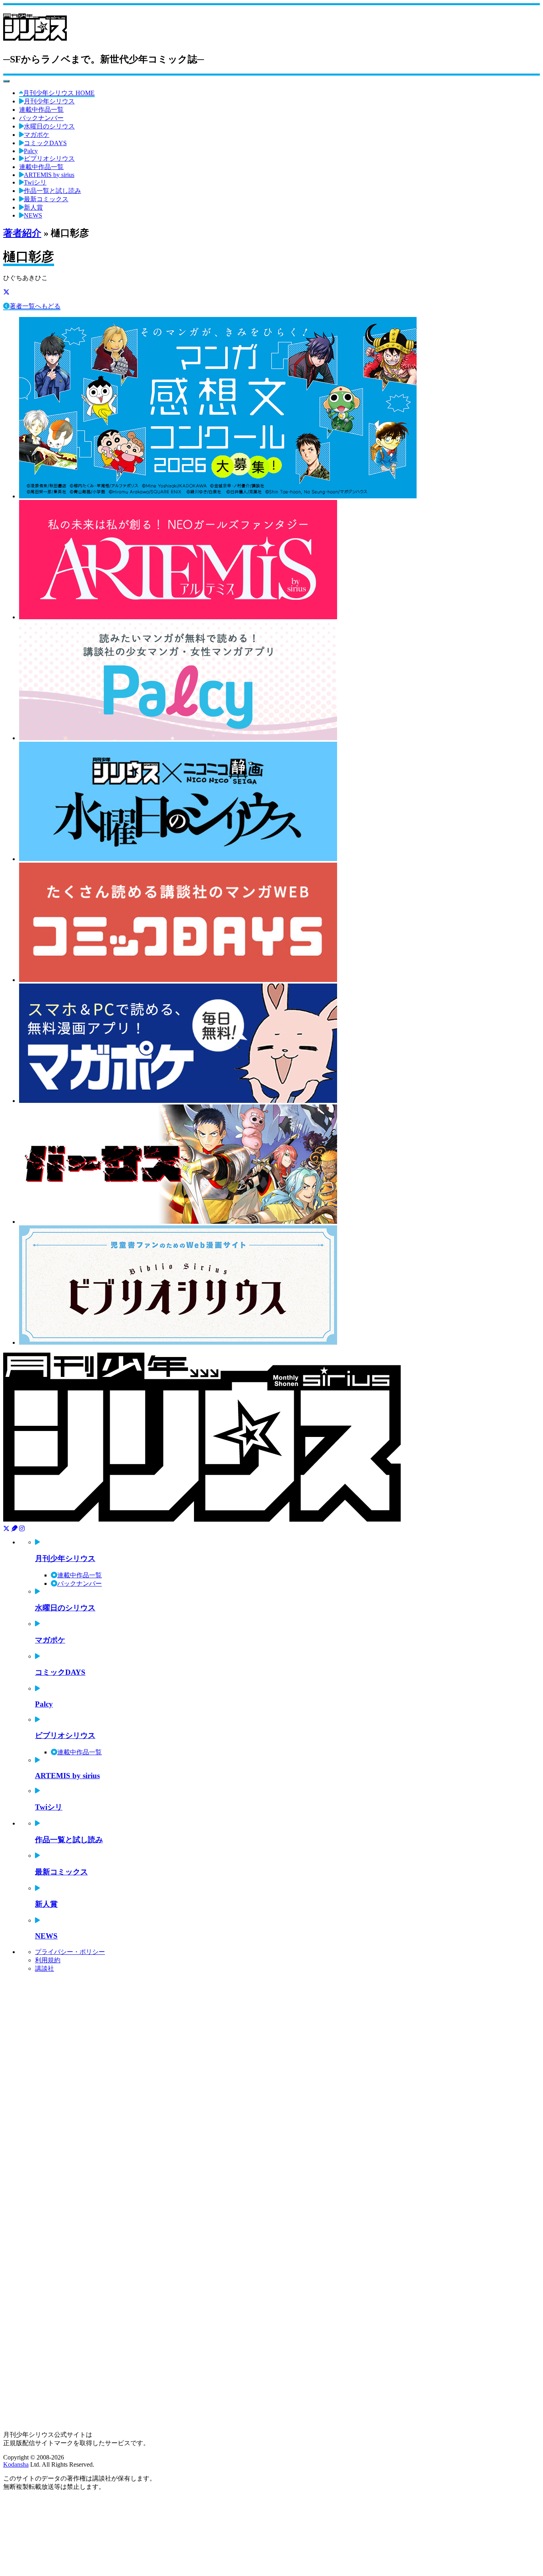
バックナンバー (41, 118)
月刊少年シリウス (49, 101)
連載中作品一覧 (41, 110)
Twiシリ (35, 182)
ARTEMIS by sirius (49, 175)
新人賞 (33, 207)
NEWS (33, 215)
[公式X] (6, 292)
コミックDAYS (45, 143)
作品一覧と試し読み (52, 191)
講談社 (45, 1968)
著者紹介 (22, 233)
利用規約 (48, 1960)
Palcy (31, 151)
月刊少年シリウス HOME (59, 93)
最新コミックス (46, 199)
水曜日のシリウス (49, 126)
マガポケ (37, 135)
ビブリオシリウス (49, 158)
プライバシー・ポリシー (70, 1952)
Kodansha (16, 2464)
